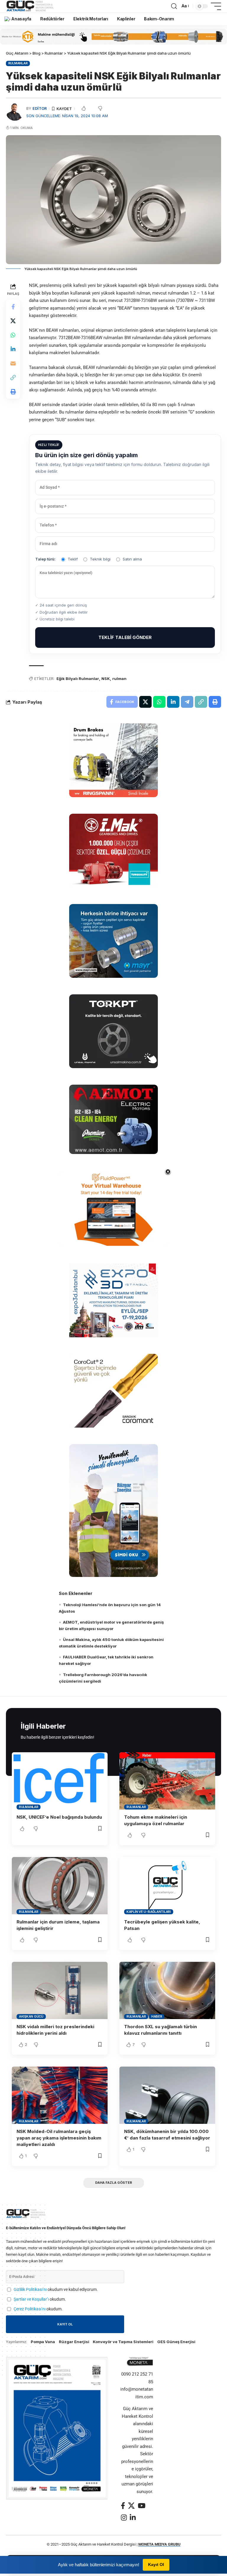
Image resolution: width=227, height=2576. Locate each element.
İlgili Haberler (43, 1726)
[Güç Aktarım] (31, 6)
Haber (157, 2016)
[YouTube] (142, 2506)
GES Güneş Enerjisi (176, 2342)
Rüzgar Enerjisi (74, 2342)
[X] (131, 2506)
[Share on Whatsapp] (13, 335)
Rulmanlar (18, 63)
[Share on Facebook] (13, 307)
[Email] (13, 363)
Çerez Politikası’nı (30, 2309)
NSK (106, 679)
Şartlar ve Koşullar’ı (31, 2299)
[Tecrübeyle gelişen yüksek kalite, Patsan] (167, 1886)
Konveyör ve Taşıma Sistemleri (123, 2342)
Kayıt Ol (156, 2564)
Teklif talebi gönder (125, 637)
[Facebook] (123, 2506)
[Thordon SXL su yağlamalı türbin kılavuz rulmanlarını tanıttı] (167, 1990)
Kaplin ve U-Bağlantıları (149, 1912)
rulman (119, 679)
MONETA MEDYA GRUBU (159, 2544)
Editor (40, 108)
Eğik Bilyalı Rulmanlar (78, 679)
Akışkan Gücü (31, 2016)
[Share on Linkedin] (13, 349)
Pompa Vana (43, 2342)
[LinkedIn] (133, 2517)
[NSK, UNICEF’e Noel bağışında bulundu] (60, 1781)
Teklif (73, 559)
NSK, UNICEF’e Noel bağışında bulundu (59, 1817)
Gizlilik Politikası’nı (30, 2289)
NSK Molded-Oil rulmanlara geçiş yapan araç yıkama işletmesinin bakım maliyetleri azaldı (59, 2138)
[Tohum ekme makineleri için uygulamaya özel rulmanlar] (167, 1781)
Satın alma (132, 559)
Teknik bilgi (100, 559)
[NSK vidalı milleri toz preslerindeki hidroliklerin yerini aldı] (60, 1990)
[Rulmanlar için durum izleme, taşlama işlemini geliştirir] (60, 1886)
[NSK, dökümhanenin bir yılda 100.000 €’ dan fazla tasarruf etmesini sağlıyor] (167, 2095)
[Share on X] (13, 321)
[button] (174, 6)
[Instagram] (124, 2517)
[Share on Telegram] (187, 702)
